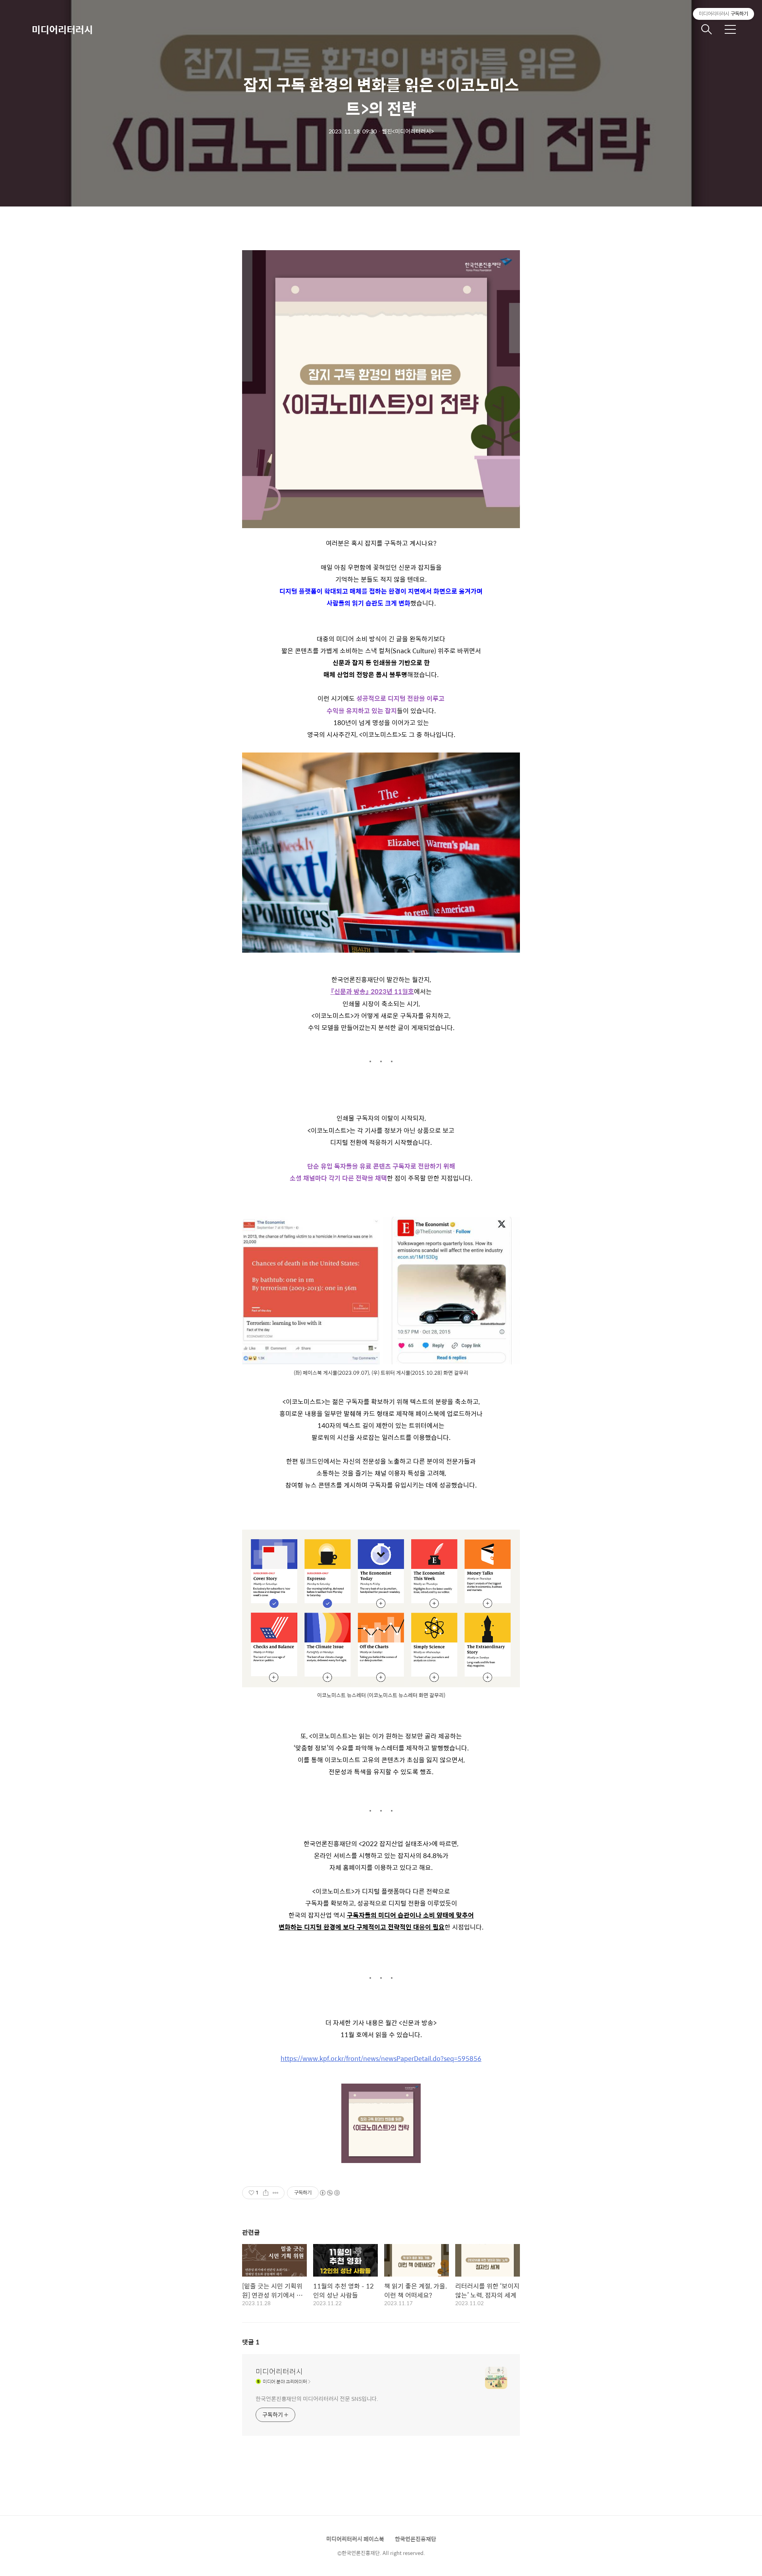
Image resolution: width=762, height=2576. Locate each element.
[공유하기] (266, 2193)
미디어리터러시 (62, 29)
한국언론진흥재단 (416, 2539)
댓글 (251, 2342)
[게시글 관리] (276, 2193)
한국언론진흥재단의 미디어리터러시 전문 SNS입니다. (317, 2398)
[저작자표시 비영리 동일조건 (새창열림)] (329, 2193)
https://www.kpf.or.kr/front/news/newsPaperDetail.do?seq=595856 (381, 2058)
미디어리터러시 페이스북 (355, 2539)
